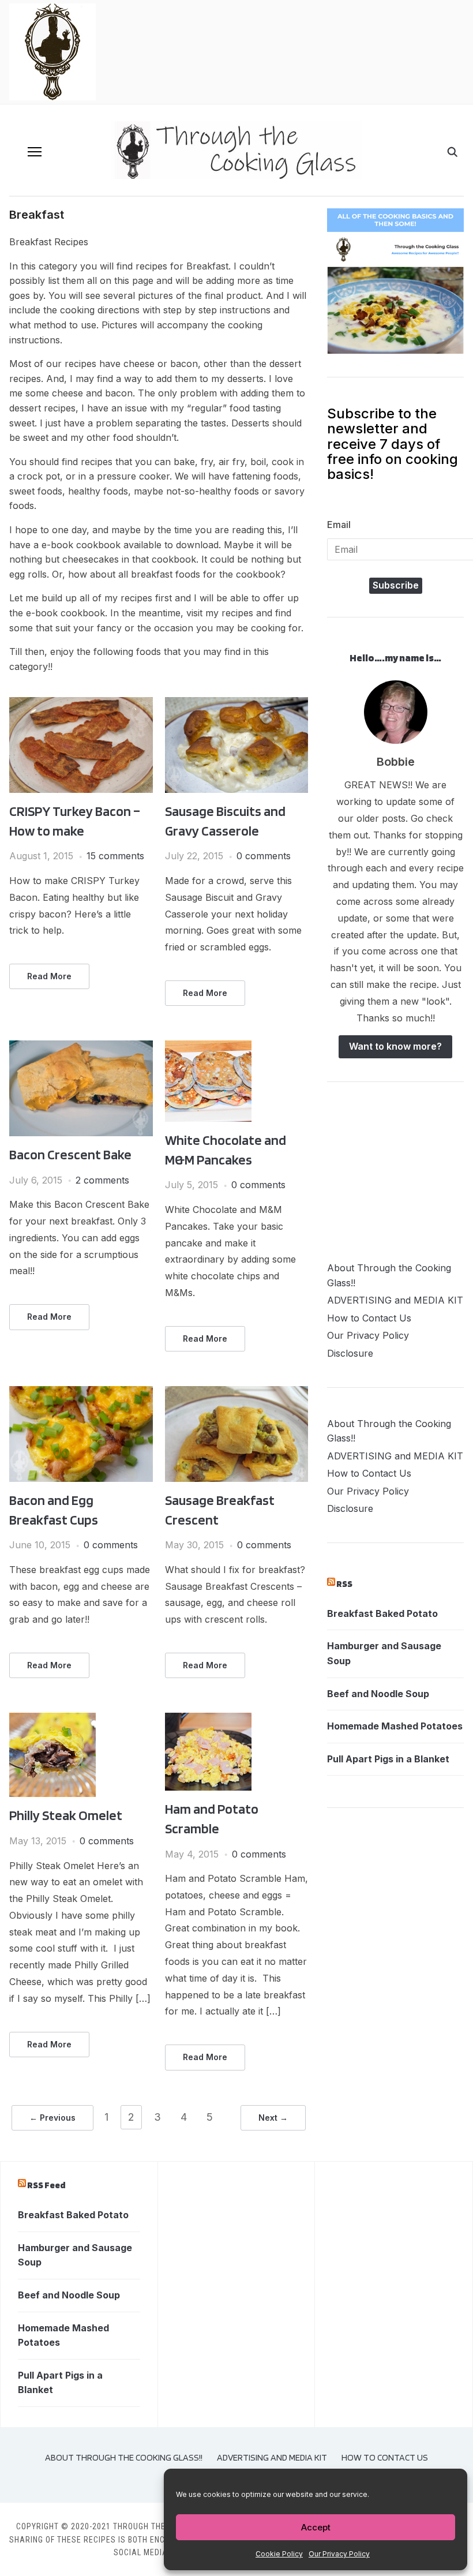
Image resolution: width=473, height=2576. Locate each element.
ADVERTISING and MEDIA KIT (395, 1300)
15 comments (115, 856)
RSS (344, 1584)
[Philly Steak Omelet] (52, 1720)
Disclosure (350, 1353)
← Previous (52, 2118)
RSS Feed (46, 2185)
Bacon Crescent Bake (70, 1154)
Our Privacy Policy (339, 2554)
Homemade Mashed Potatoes (395, 1726)
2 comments (102, 1180)
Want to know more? (395, 1046)
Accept (316, 2527)
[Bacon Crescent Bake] (81, 1047)
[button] (35, 152)
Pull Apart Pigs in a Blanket (388, 1759)
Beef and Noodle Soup (378, 1694)
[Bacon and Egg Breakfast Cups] (81, 1393)
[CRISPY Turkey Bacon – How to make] (81, 704)
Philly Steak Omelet (66, 1815)
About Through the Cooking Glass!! (124, 2457)
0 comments (264, 856)
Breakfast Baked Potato (382, 1613)
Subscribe (396, 585)
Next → (273, 2118)
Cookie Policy (279, 2554)
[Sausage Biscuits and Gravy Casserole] (237, 704)
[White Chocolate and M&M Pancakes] (208, 1047)
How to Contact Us (369, 1318)
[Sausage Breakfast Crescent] (237, 1393)
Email (339, 525)
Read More (49, 976)
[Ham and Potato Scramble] (208, 1720)
